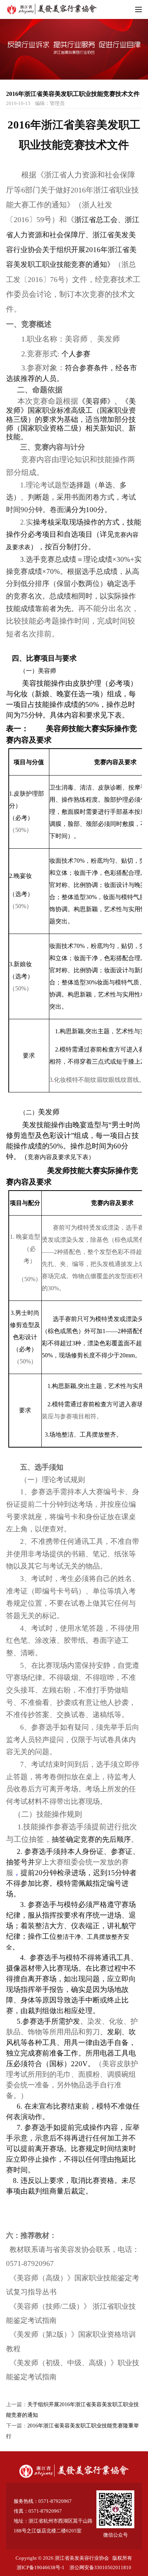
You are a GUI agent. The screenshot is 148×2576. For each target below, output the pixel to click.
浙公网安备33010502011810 (100, 2567)
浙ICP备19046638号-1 (41, 2567)
